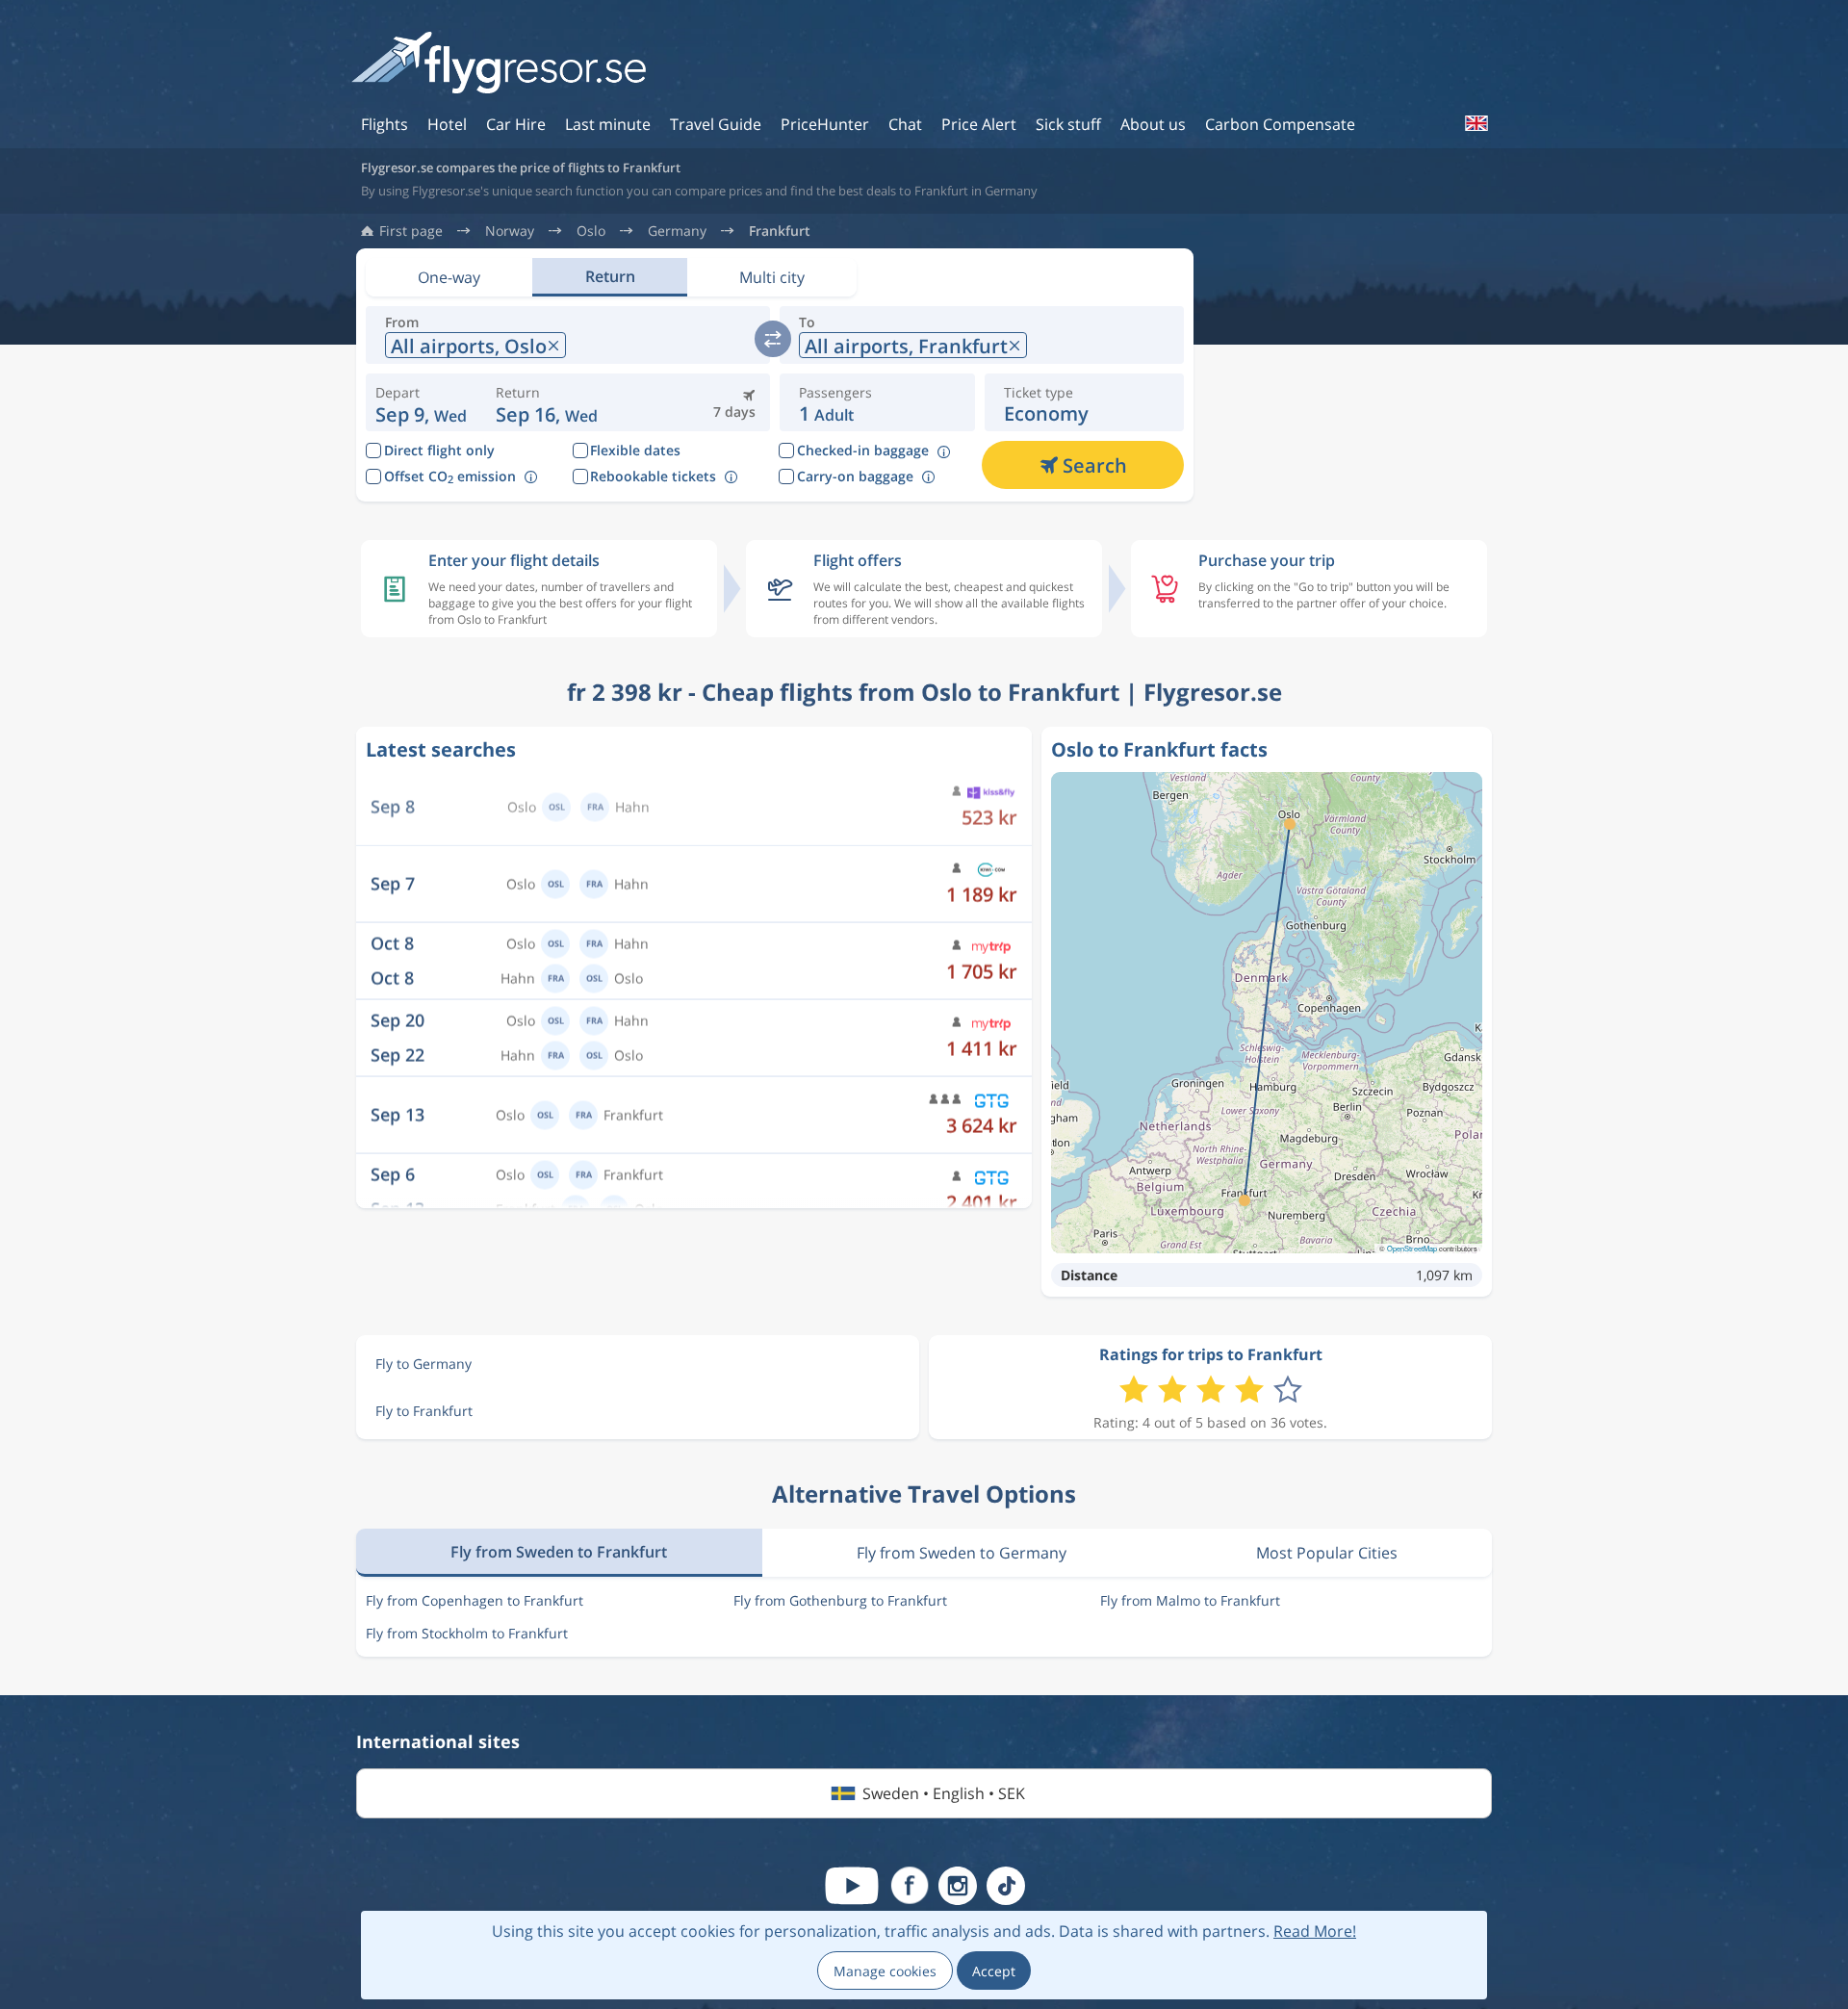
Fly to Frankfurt (424, 1411)
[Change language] (1476, 123)
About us (1153, 124)
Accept (994, 1971)
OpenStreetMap (1412, 1248)
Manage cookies (885, 1971)
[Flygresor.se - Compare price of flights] (499, 64)
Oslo (591, 231)
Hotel (447, 124)
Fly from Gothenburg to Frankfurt (840, 1600)
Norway (510, 231)
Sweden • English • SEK (944, 1793)
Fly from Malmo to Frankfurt (1190, 1600)
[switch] (773, 339)
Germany (677, 231)
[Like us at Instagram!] (958, 1886)
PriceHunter (825, 124)
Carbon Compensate (1280, 124)
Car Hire (516, 124)
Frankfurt (780, 231)
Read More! (1315, 1931)
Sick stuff (1068, 124)
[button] (547, 402)
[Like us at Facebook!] (910, 1886)
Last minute (608, 124)
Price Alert (979, 124)
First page (411, 231)
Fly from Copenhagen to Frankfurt (475, 1600)
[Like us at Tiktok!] (1006, 1886)
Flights (385, 124)
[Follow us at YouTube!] (852, 1886)
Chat (905, 124)
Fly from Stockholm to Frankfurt (467, 1633)
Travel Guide (716, 124)
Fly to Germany (423, 1364)
